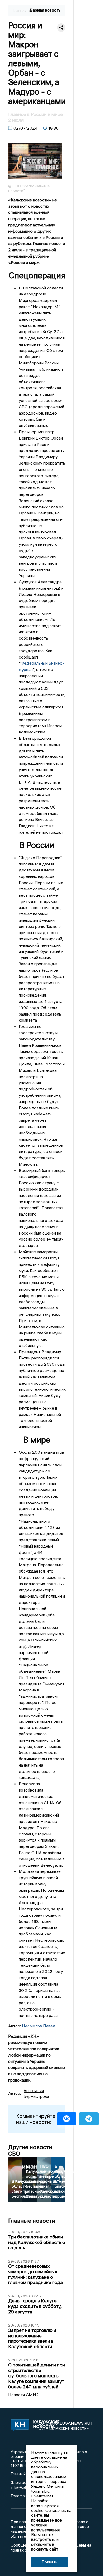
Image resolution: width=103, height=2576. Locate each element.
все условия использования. (46, 2525)
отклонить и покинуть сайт (45, 2547)
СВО (37, 11)
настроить (41, 2539)
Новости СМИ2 (24, 2395)
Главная (20, 11)
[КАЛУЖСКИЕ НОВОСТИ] (18, 2426)
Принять (50, 2562)
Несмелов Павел (39, 2026)
